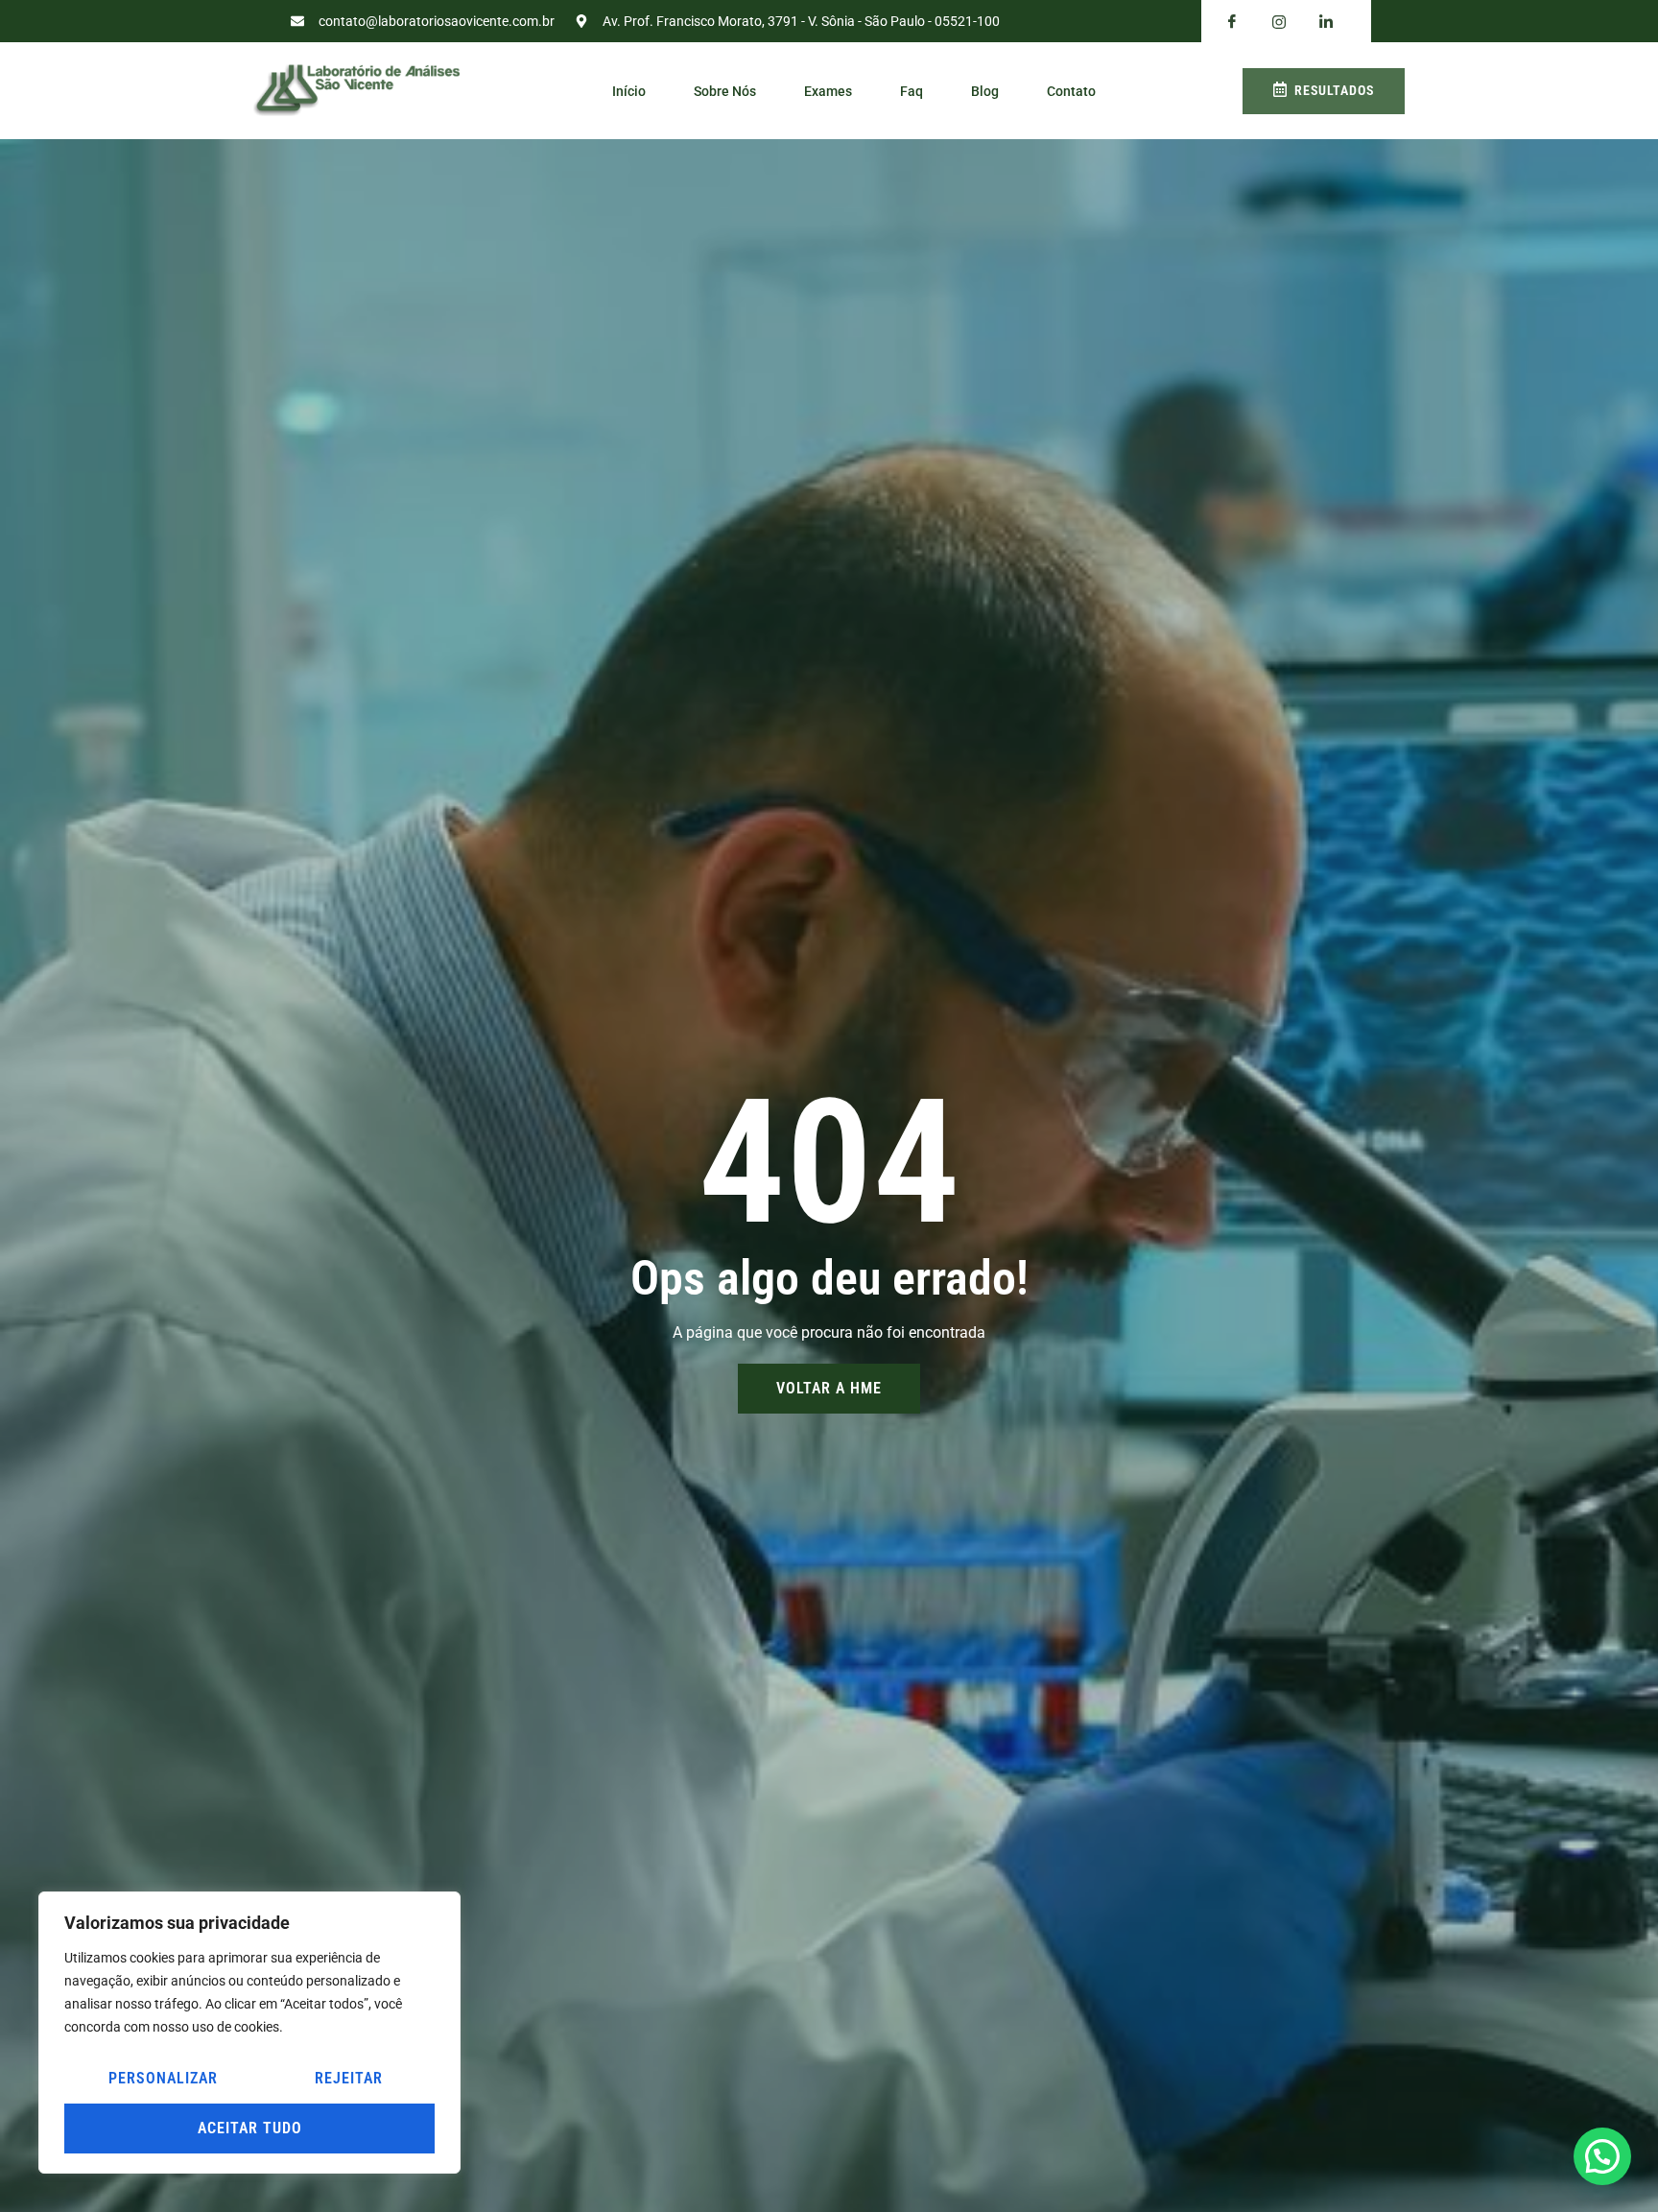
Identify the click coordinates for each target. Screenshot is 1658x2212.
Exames (828, 91)
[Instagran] (1279, 22)
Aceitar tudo (250, 2128)
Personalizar (163, 2078)
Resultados (1334, 90)
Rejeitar (349, 2078)
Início (629, 91)
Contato (1071, 91)
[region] (249, 2033)
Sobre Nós (725, 91)
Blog (985, 91)
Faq (912, 91)
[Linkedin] (1326, 22)
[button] (1602, 2156)
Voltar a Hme (829, 1388)
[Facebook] (1232, 22)
